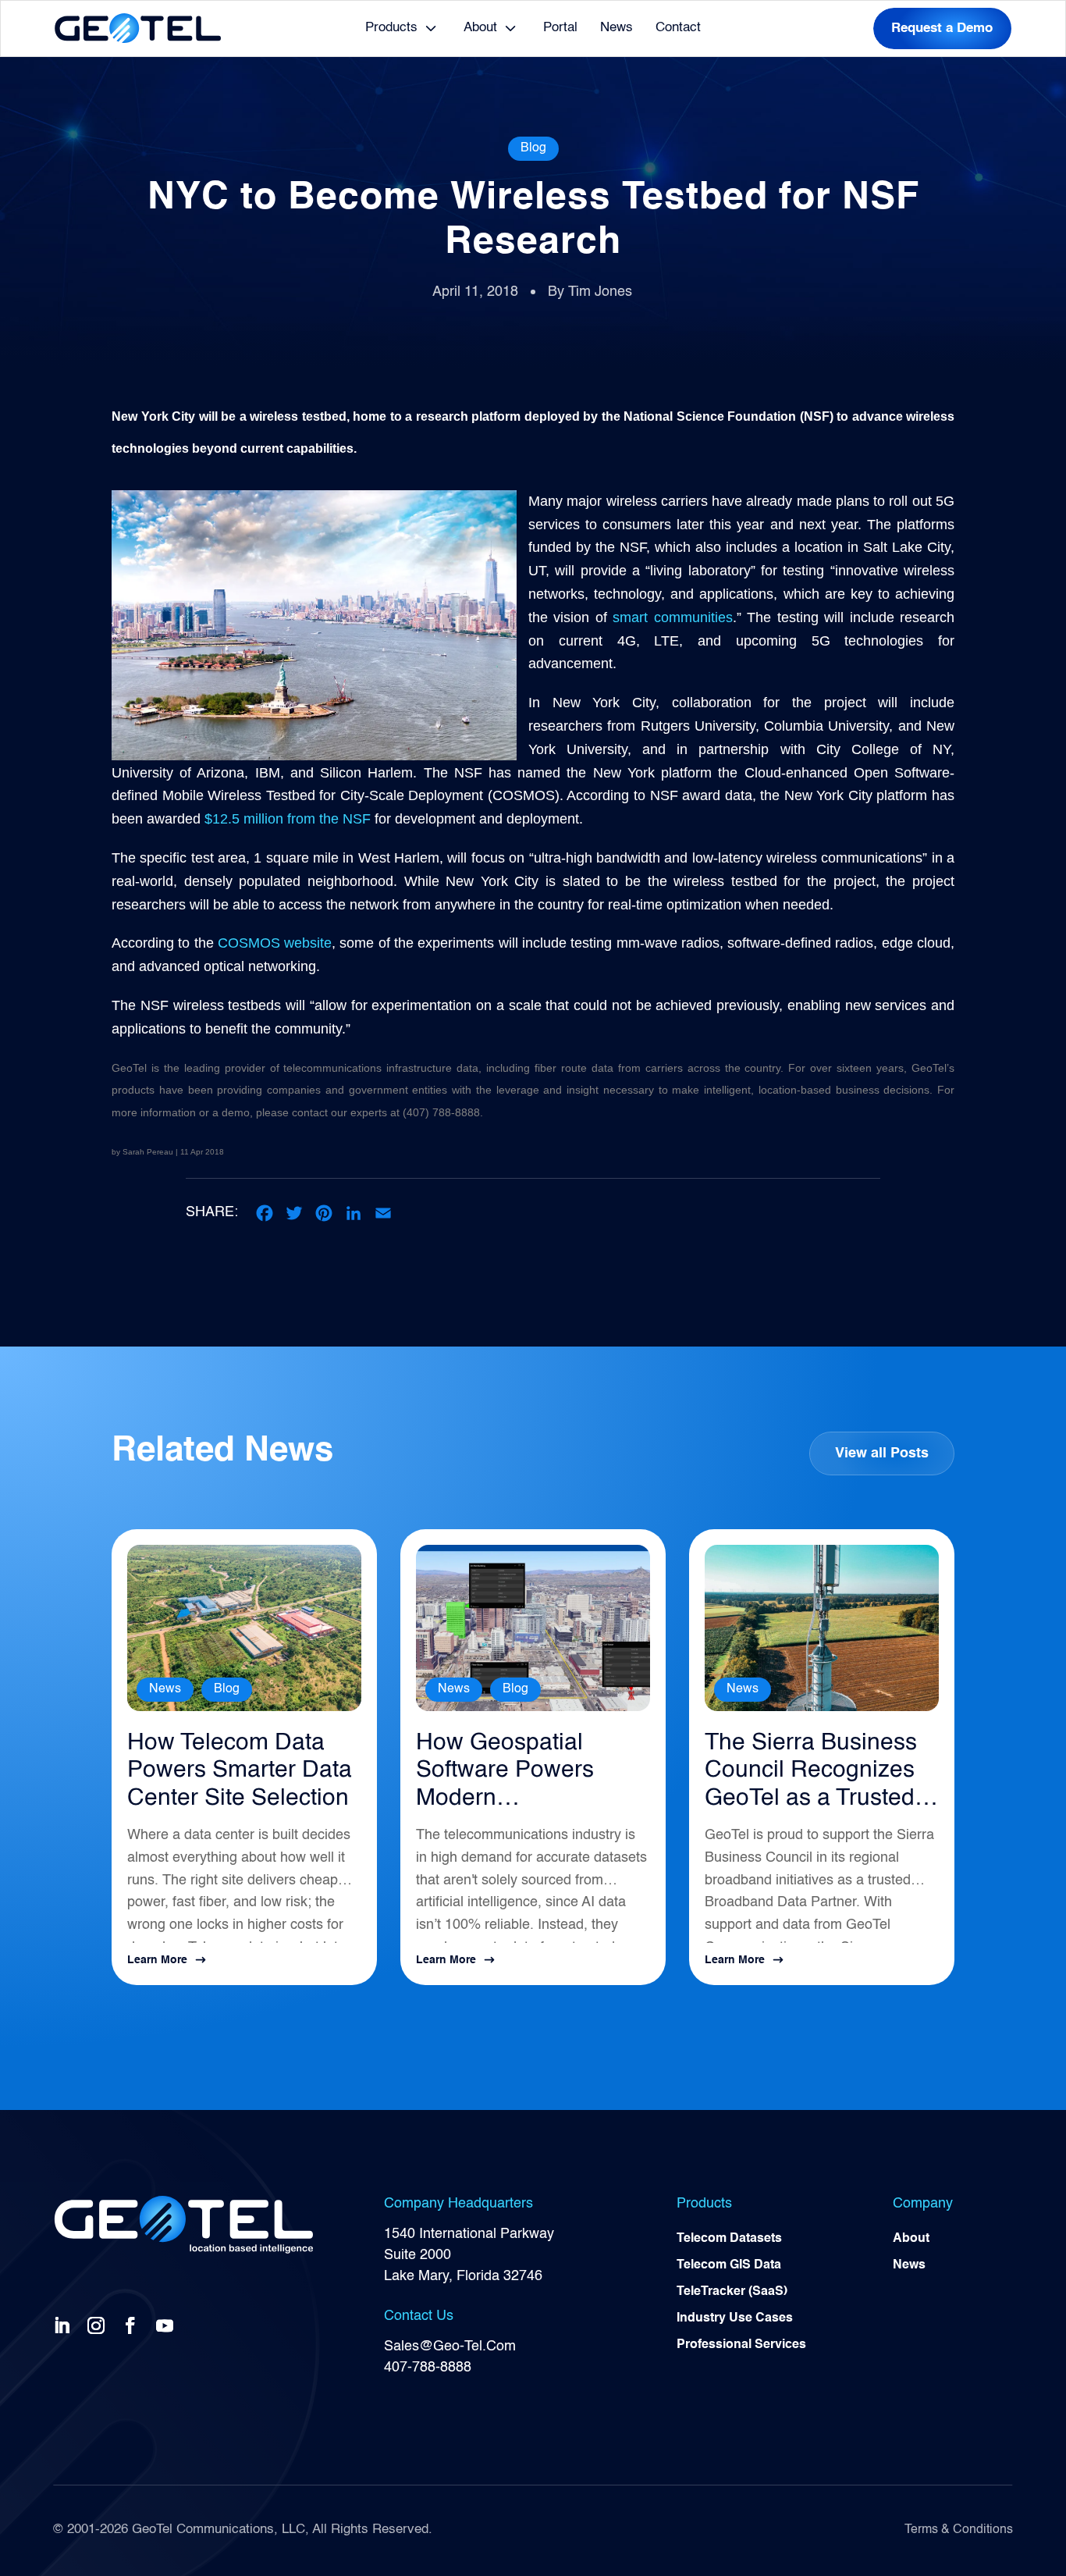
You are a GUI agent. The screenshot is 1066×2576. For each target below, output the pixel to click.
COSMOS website (275, 943)
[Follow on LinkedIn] (65, 2325)
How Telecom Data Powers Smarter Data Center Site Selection (240, 1771)
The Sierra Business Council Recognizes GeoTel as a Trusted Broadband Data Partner (811, 1772)
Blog (533, 148)
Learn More (157, 1960)
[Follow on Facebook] (133, 2325)
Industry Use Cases (735, 2318)
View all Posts (882, 1453)
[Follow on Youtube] (168, 2325)
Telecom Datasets (729, 2239)
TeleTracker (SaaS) (732, 2292)
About (480, 28)
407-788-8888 (428, 2368)
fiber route (561, 1068)
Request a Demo (942, 28)
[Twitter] (294, 1213)
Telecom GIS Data (729, 2265)
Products (391, 28)
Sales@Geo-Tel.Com (450, 2347)
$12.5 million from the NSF (288, 819)
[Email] (383, 1213)
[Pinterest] (324, 1213)
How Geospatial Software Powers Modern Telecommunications (523, 1772)
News (617, 28)
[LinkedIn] (354, 1213)
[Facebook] (265, 1213)
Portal (560, 28)
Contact (678, 28)
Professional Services (741, 2345)
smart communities (672, 617)
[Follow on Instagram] (99, 2325)
